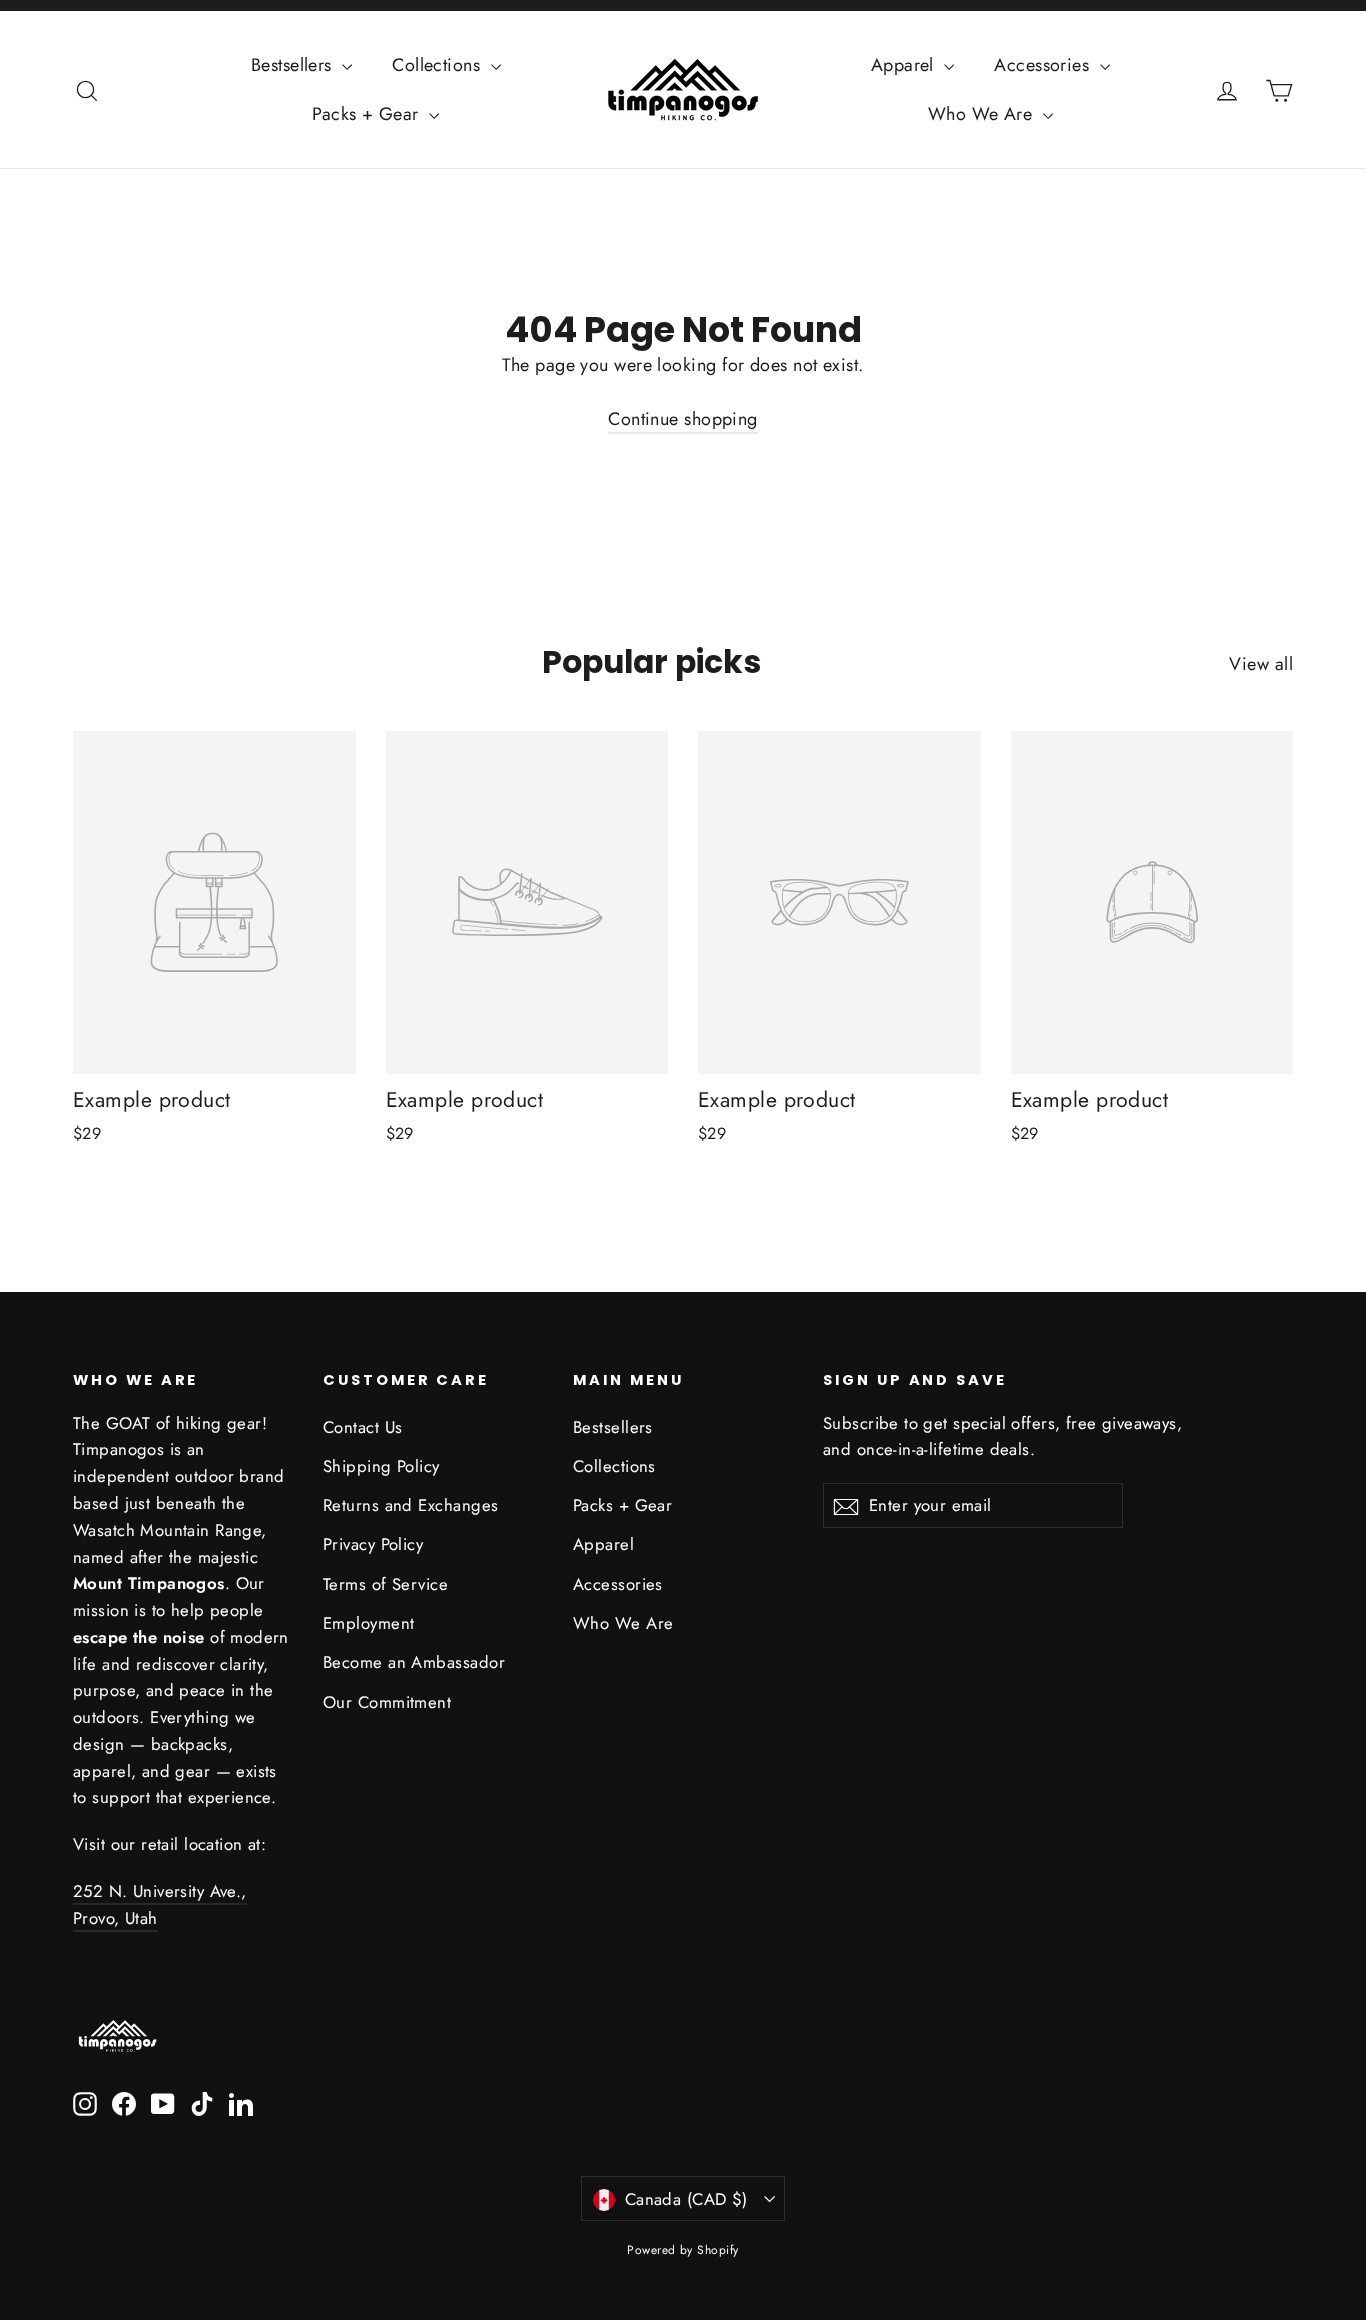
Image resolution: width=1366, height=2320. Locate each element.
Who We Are (983, 114)
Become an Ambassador (414, 1662)
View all (1261, 664)
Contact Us (363, 1427)
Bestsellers (294, 65)
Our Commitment (387, 1702)
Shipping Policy (381, 1466)
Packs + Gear (368, 114)
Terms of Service (385, 1584)
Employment (369, 1623)
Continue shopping (683, 419)
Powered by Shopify (682, 2250)
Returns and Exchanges (410, 1505)
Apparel (905, 65)
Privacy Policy (373, 1544)
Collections (438, 65)
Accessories (1044, 65)
